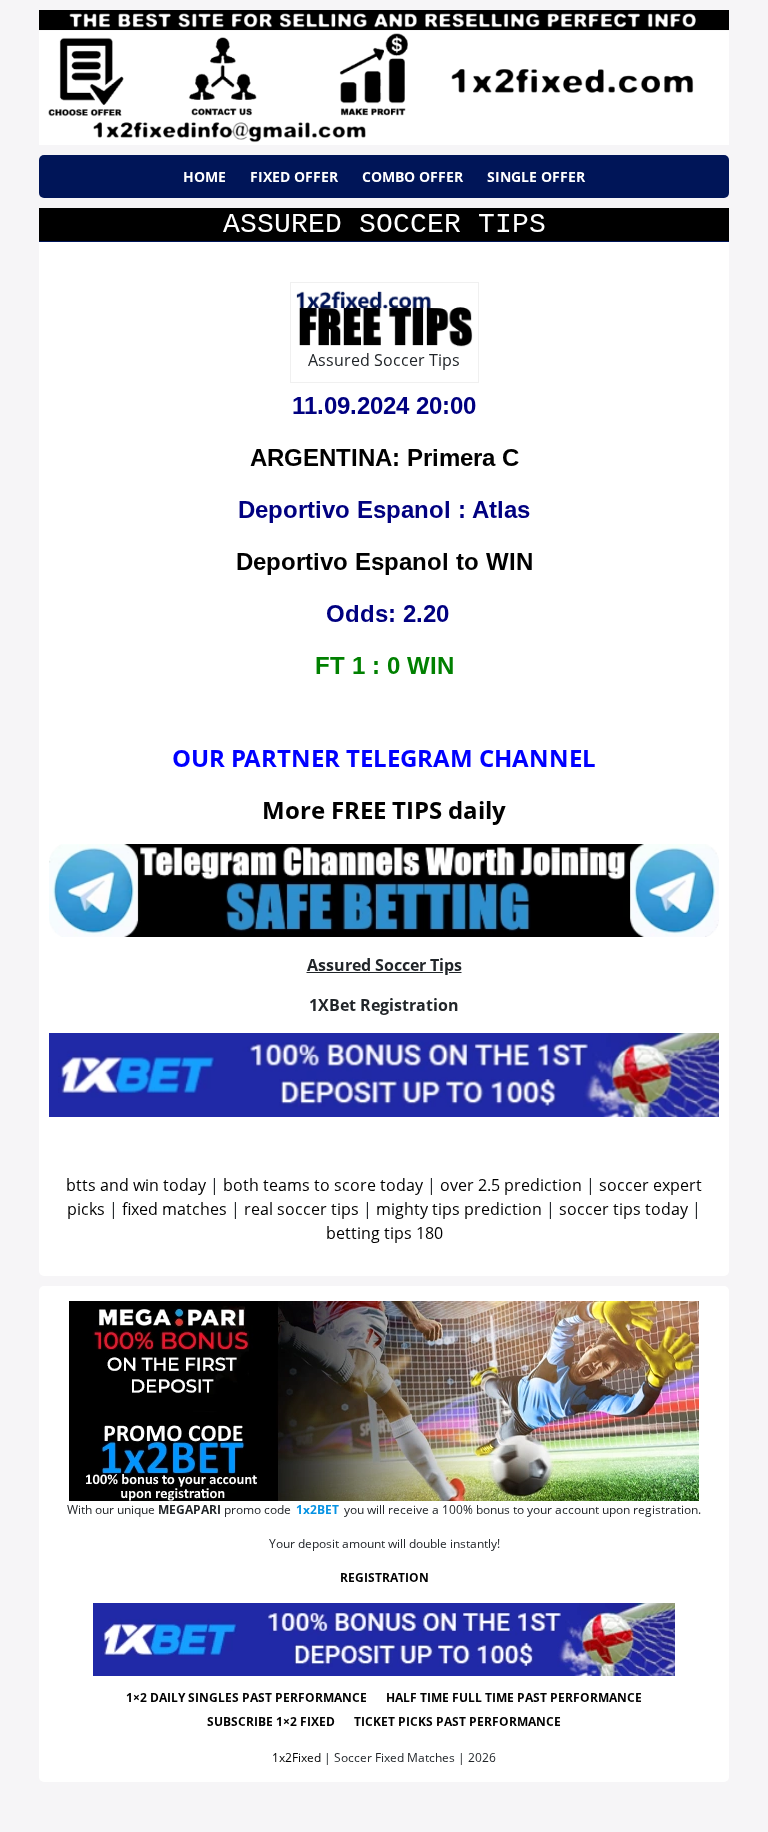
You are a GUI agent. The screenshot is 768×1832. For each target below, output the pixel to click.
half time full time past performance (514, 1697)
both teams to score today (323, 1185)
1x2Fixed (296, 1757)
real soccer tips (301, 1209)
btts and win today (136, 1185)
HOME (204, 176)
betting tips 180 (384, 1233)
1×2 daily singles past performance (246, 1697)
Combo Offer (412, 176)
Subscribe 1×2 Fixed (271, 1721)
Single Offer (536, 176)
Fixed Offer (294, 176)
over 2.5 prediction (511, 1185)
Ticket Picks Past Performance (457, 1721)
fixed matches (174, 1209)
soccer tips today (623, 1209)
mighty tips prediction (459, 1209)
